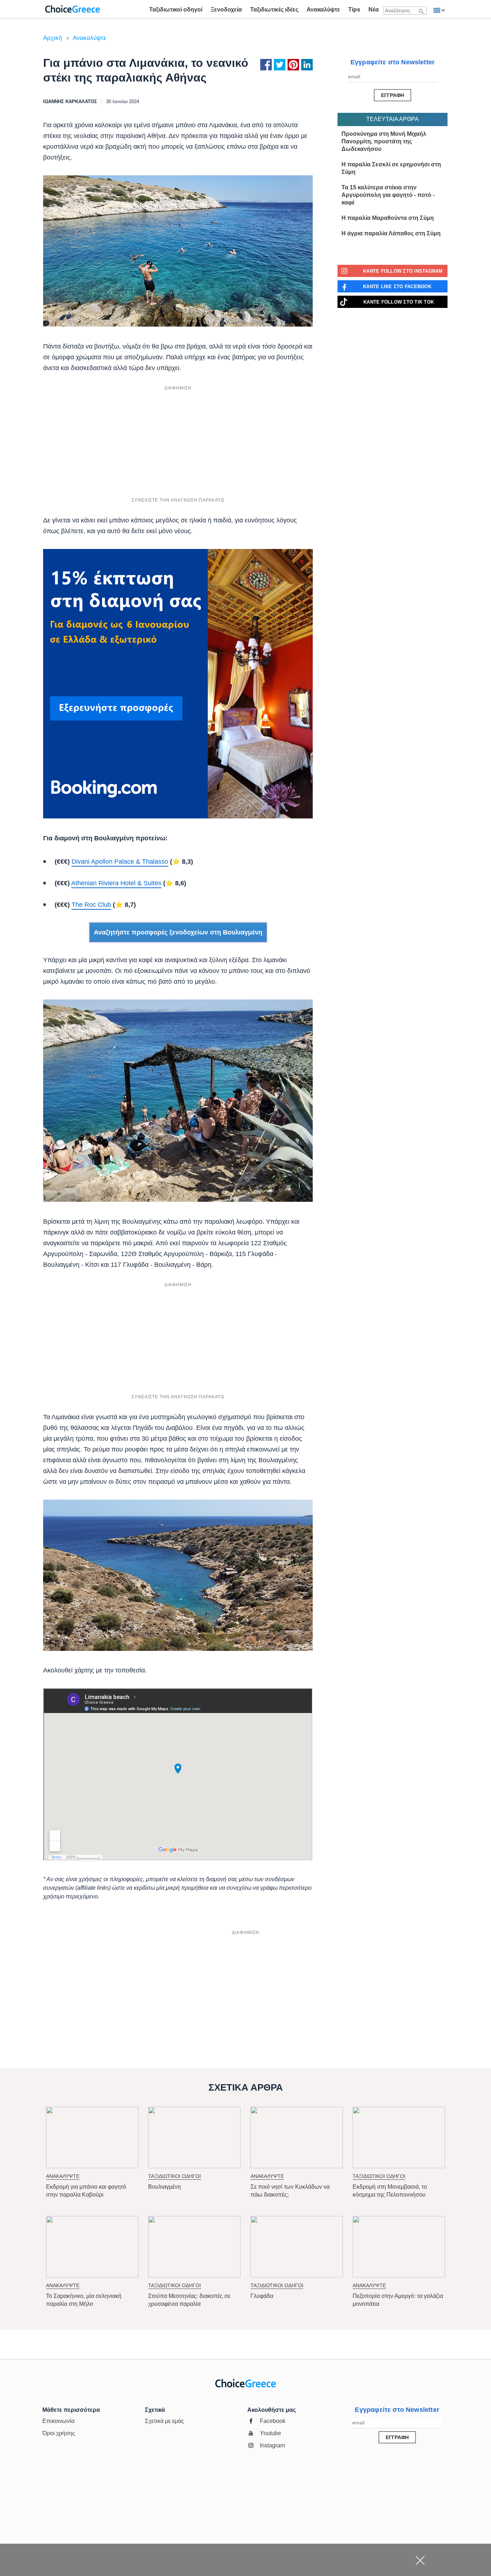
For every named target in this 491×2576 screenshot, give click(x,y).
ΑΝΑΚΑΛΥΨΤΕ (63, 2176)
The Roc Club (91, 905)
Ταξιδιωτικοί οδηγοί (176, 10)
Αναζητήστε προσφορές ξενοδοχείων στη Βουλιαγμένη (178, 932)
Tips (354, 10)
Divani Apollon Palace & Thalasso (120, 862)
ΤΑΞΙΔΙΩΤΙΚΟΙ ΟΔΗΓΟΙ (175, 2176)
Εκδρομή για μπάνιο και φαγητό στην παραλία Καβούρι (86, 2191)
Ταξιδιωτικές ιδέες (274, 10)
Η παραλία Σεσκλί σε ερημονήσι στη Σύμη (391, 168)
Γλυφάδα (262, 2296)
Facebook (273, 2421)
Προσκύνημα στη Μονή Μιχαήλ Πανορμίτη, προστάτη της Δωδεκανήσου (384, 141)
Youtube (270, 2433)
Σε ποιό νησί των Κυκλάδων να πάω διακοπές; (290, 2191)
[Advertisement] (178, 444)
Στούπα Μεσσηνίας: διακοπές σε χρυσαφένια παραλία (189, 2300)
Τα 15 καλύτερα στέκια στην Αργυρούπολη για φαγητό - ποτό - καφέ (388, 195)
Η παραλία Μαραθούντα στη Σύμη (388, 218)
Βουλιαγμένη (164, 2187)
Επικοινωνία (58, 2421)
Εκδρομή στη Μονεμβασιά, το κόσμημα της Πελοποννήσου (390, 2191)
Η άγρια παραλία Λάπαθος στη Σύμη (391, 233)
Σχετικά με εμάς (164, 2421)
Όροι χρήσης (59, 2433)
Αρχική (52, 38)
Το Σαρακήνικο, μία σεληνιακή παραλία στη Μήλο (84, 2300)
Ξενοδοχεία (226, 10)
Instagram (272, 2445)
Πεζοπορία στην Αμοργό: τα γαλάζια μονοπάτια (398, 2300)
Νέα (374, 10)
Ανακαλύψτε (323, 10)
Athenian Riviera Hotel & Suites (116, 883)
